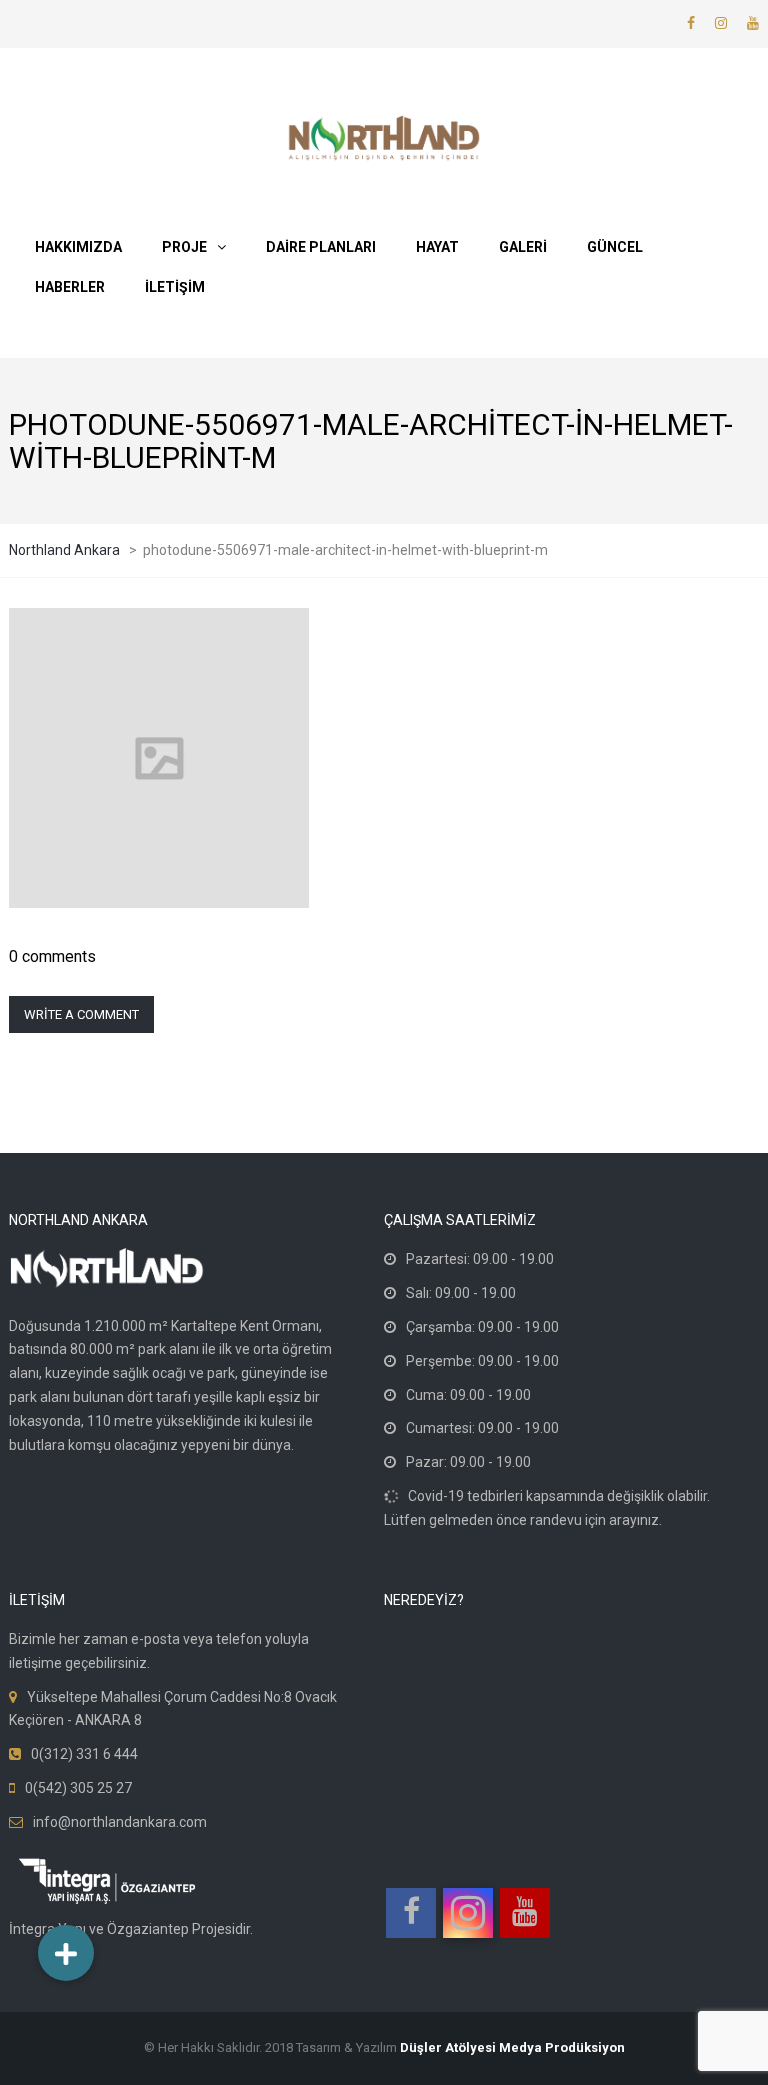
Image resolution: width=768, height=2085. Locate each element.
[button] (66, 1953)
